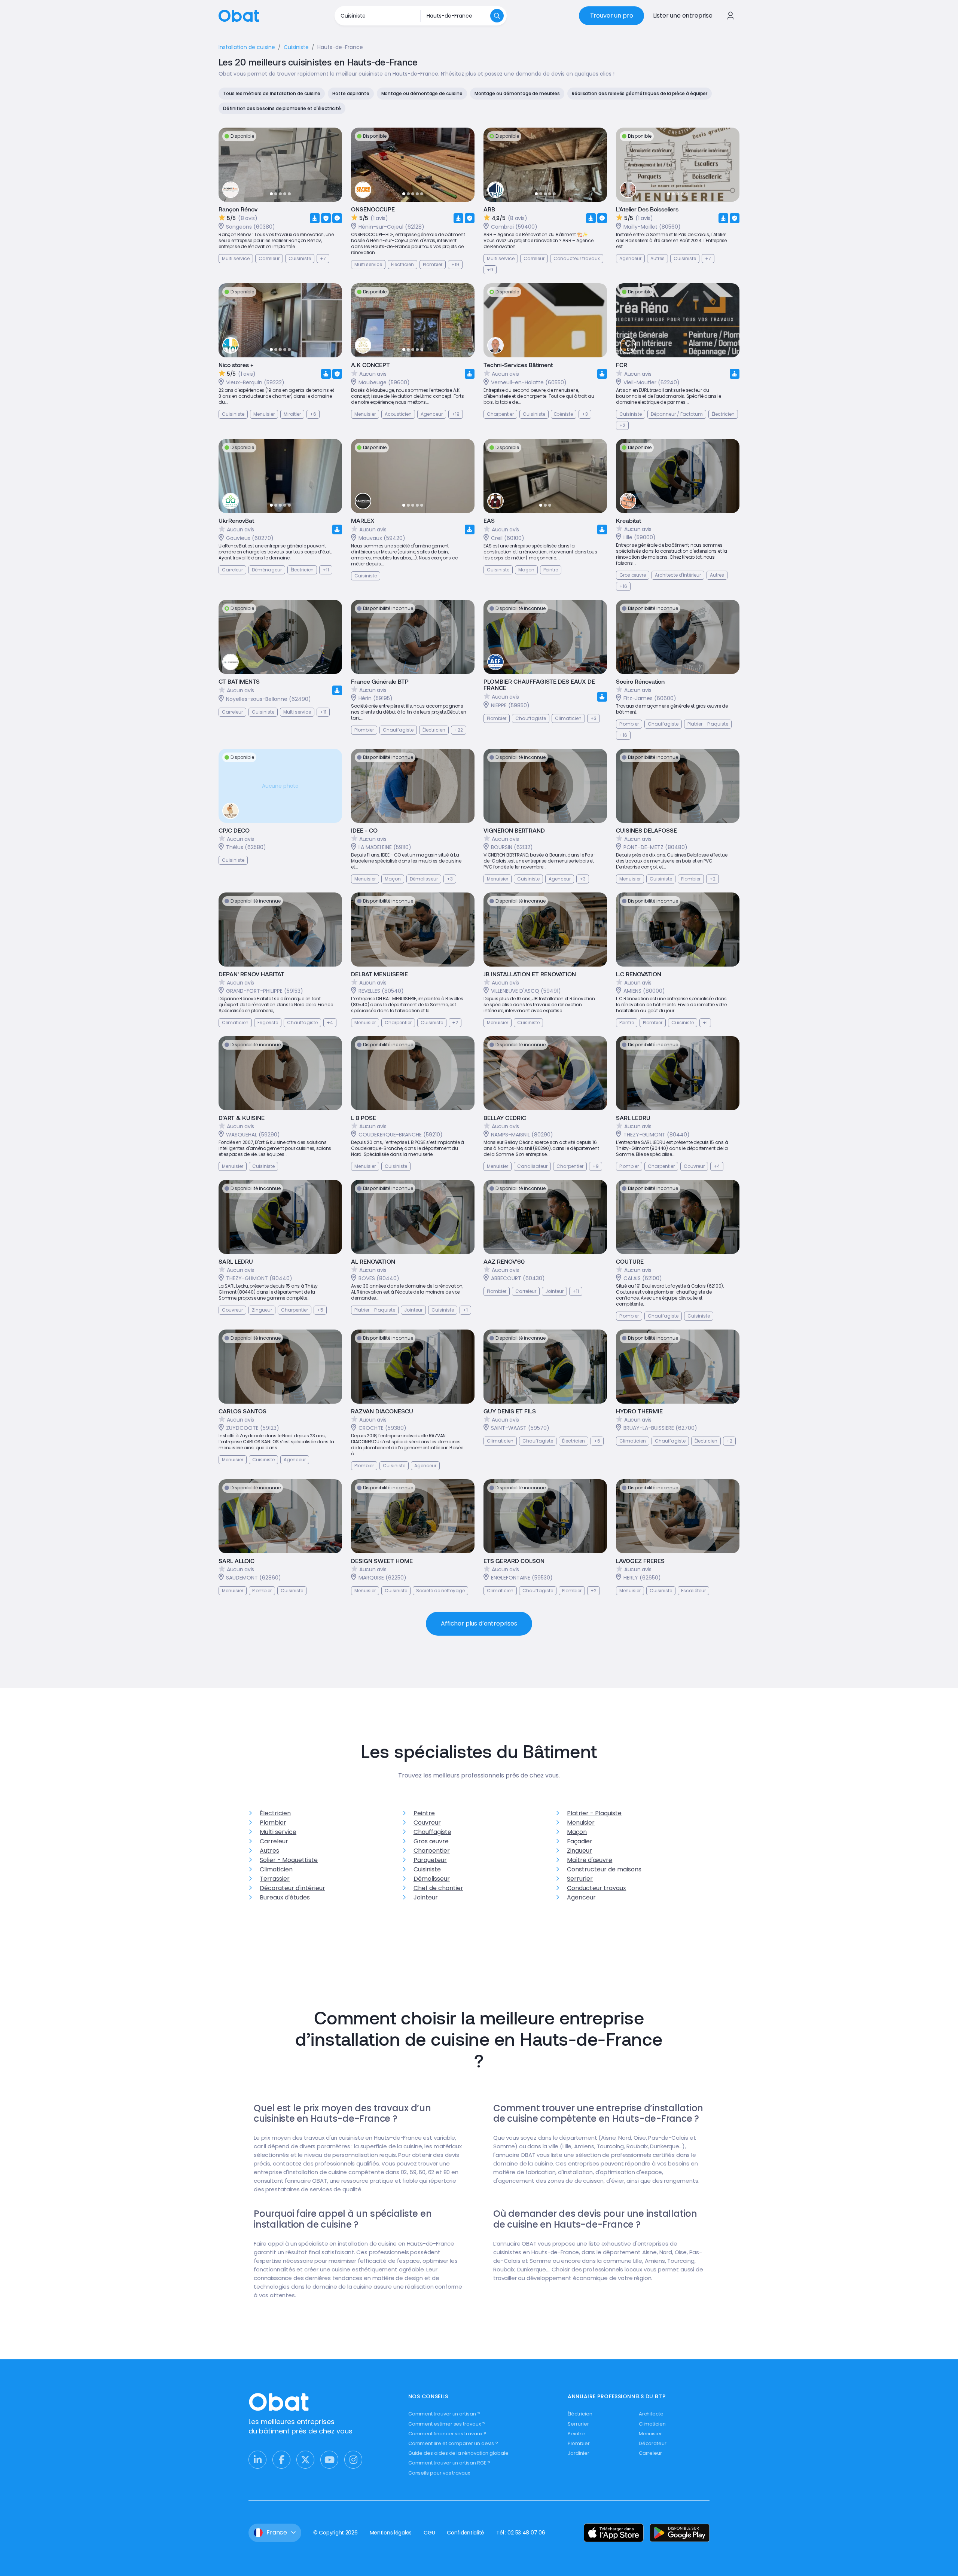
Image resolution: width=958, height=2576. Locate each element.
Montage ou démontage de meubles (517, 93)
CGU (429, 2533)
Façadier (580, 1841)
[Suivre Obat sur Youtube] (329, 2460)
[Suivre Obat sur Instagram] (353, 2460)
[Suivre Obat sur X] (305, 2460)
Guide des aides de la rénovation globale (458, 2453)
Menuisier (581, 1823)
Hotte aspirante (351, 93)
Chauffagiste (432, 1832)
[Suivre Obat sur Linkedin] (257, 2460)
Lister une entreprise (683, 16)
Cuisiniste (427, 1869)
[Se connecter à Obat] (730, 16)
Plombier (273, 1823)
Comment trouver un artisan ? (444, 2414)
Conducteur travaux (597, 1888)
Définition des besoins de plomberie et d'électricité (282, 108)
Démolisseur (432, 1879)
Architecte (651, 2414)
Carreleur (274, 1841)
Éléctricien (580, 2414)
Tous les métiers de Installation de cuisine (272, 93)
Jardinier (578, 2453)
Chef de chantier (438, 1888)
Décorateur (653, 2443)
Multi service (278, 1832)
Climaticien (276, 1869)
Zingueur (579, 1851)
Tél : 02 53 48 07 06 (521, 2533)
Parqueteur (430, 1860)
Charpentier (432, 1851)
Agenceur (581, 1897)
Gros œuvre (431, 1841)
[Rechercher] (497, 16)
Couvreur (427, 1823)
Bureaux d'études (285, 1897)
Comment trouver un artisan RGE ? (449, 2463)
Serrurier (580, 1879)
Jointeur (426, 1897)
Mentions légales (391, 2533)
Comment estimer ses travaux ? (447, 2424)
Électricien (275, 1813)
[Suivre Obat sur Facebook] (281, 2460)
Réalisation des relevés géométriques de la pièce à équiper (640, 93)
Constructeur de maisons (604, 1869)
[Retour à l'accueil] (239, 15)
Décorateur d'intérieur (292, 1888)
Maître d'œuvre (590, 1860)
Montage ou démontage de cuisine (422, 93)
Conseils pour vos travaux (439, 2473)
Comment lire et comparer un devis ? (453, 2443)
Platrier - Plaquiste (594, 1813)
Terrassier (275, 1879)
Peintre (424, 1813)
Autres (269, 1851)
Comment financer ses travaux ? (447, 2434)
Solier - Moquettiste (289, 1860)
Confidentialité (466, 2533)
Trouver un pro (612, 16)
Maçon (577, 1832)
